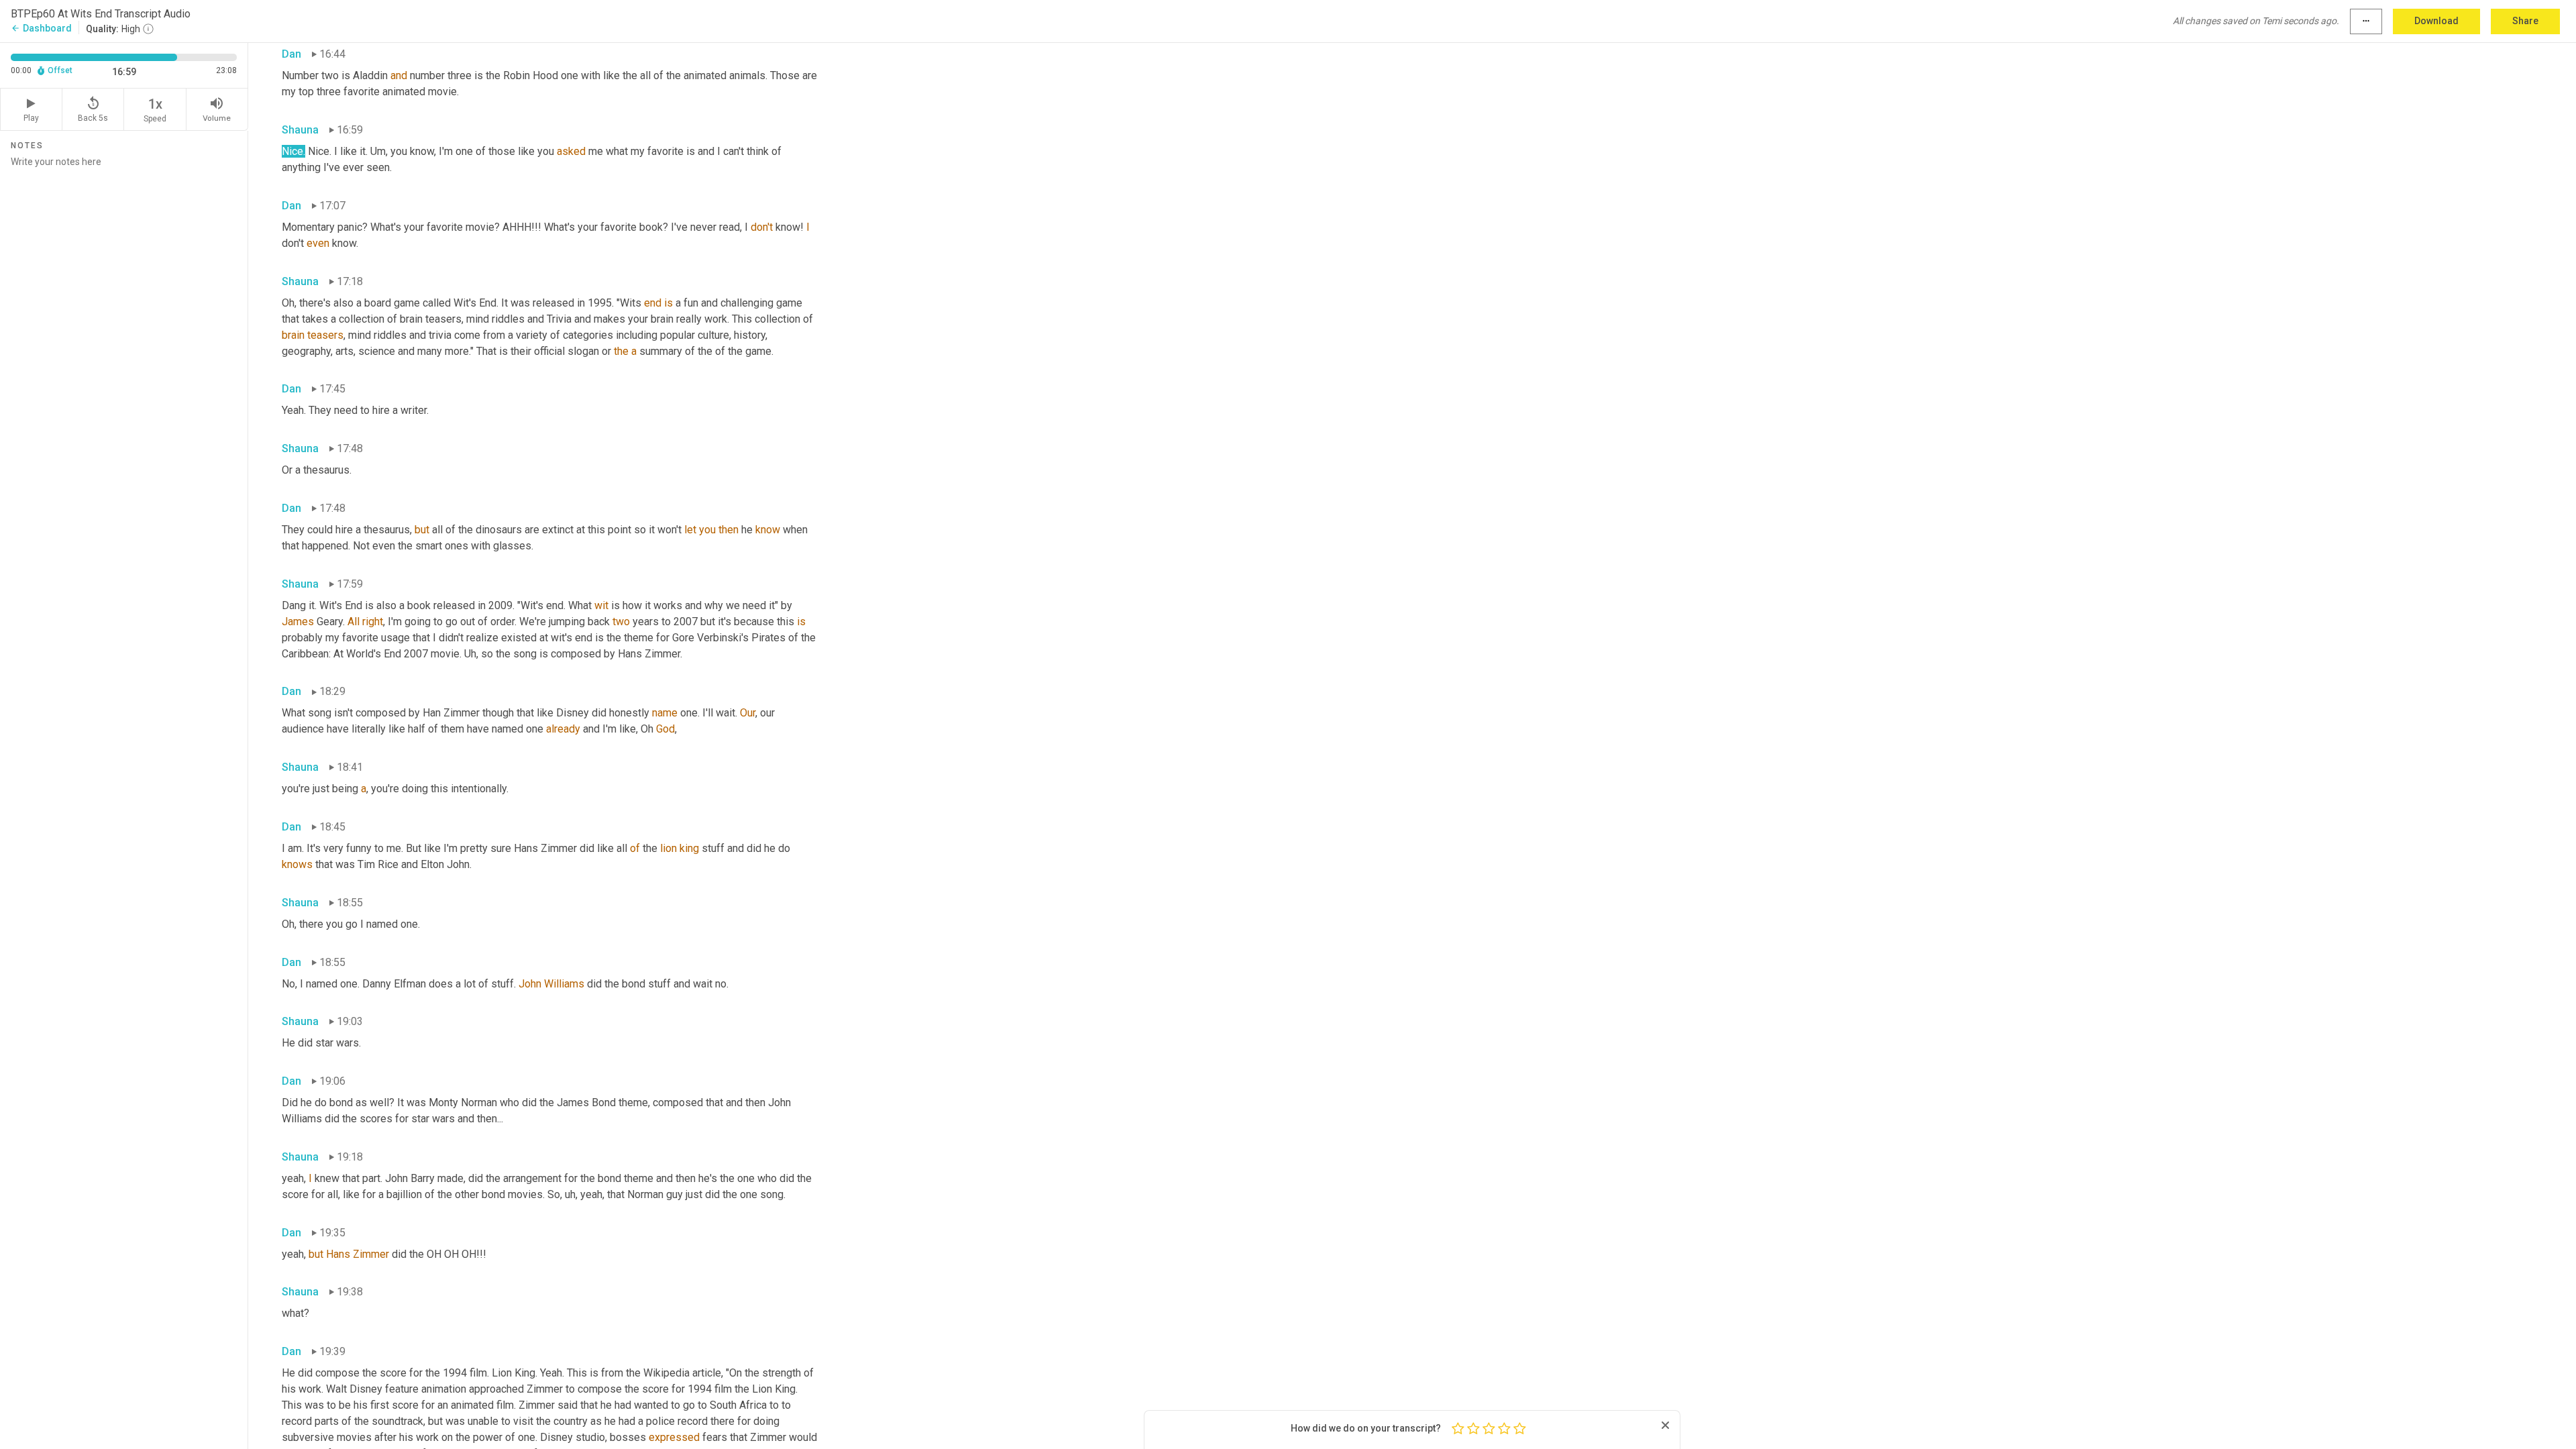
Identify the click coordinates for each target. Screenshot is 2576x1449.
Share (2525, 21)
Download (2436, 21)
